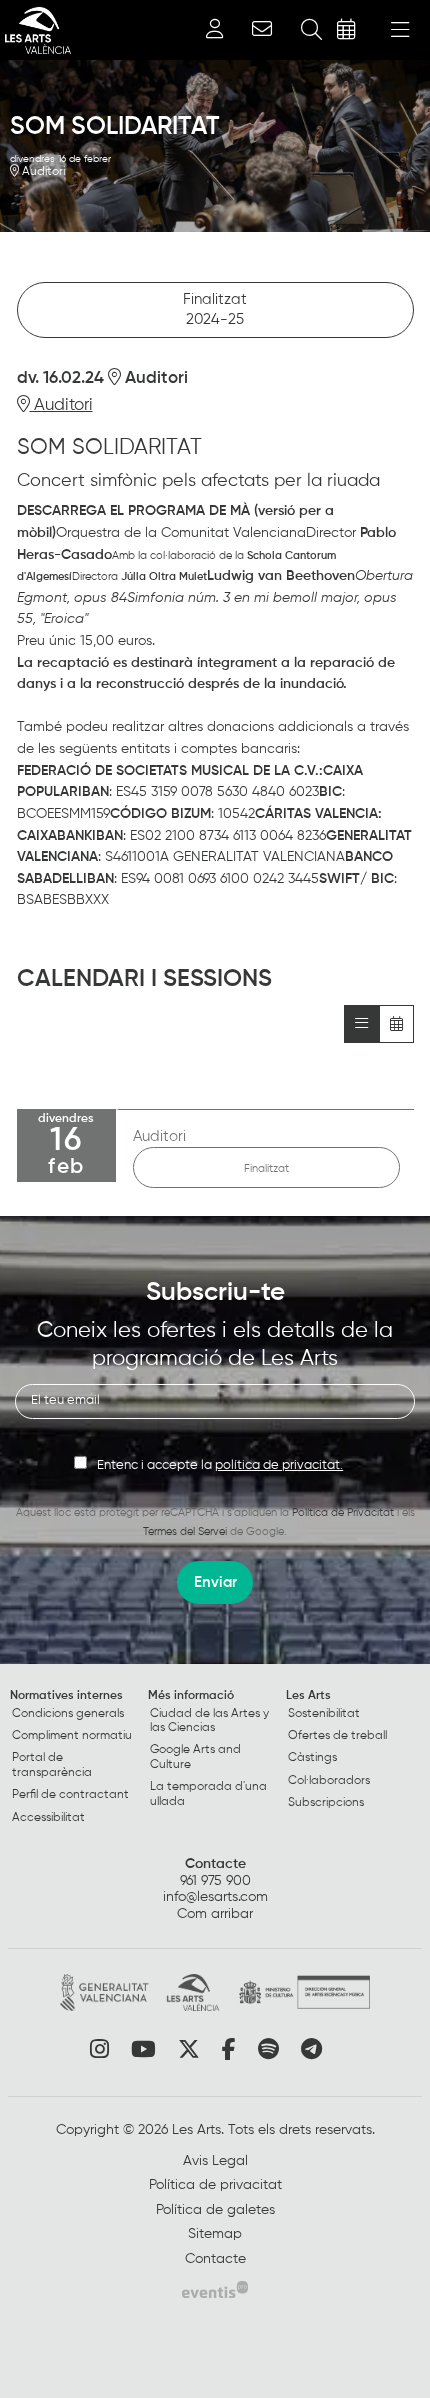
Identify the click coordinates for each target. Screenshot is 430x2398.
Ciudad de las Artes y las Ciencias (209, 1721)
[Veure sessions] (361, 1024)
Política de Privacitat (343, 1512)
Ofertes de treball (337, 1736)
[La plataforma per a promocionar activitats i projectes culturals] (215, 2289)
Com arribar (215, 1914)
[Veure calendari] (396, 1024)
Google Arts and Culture (195, 1757)
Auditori (42, 172)
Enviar (215, 1582)
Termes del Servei (185, 1531)
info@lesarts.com (215, 1897)
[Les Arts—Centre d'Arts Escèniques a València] (35, 30)
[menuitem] (77, 1761)
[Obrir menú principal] (400, 30)
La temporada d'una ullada (208, 1794)
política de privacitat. (279, 1465)
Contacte (215, 1864)
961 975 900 (215, 1881)
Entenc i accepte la (220, 1465)
